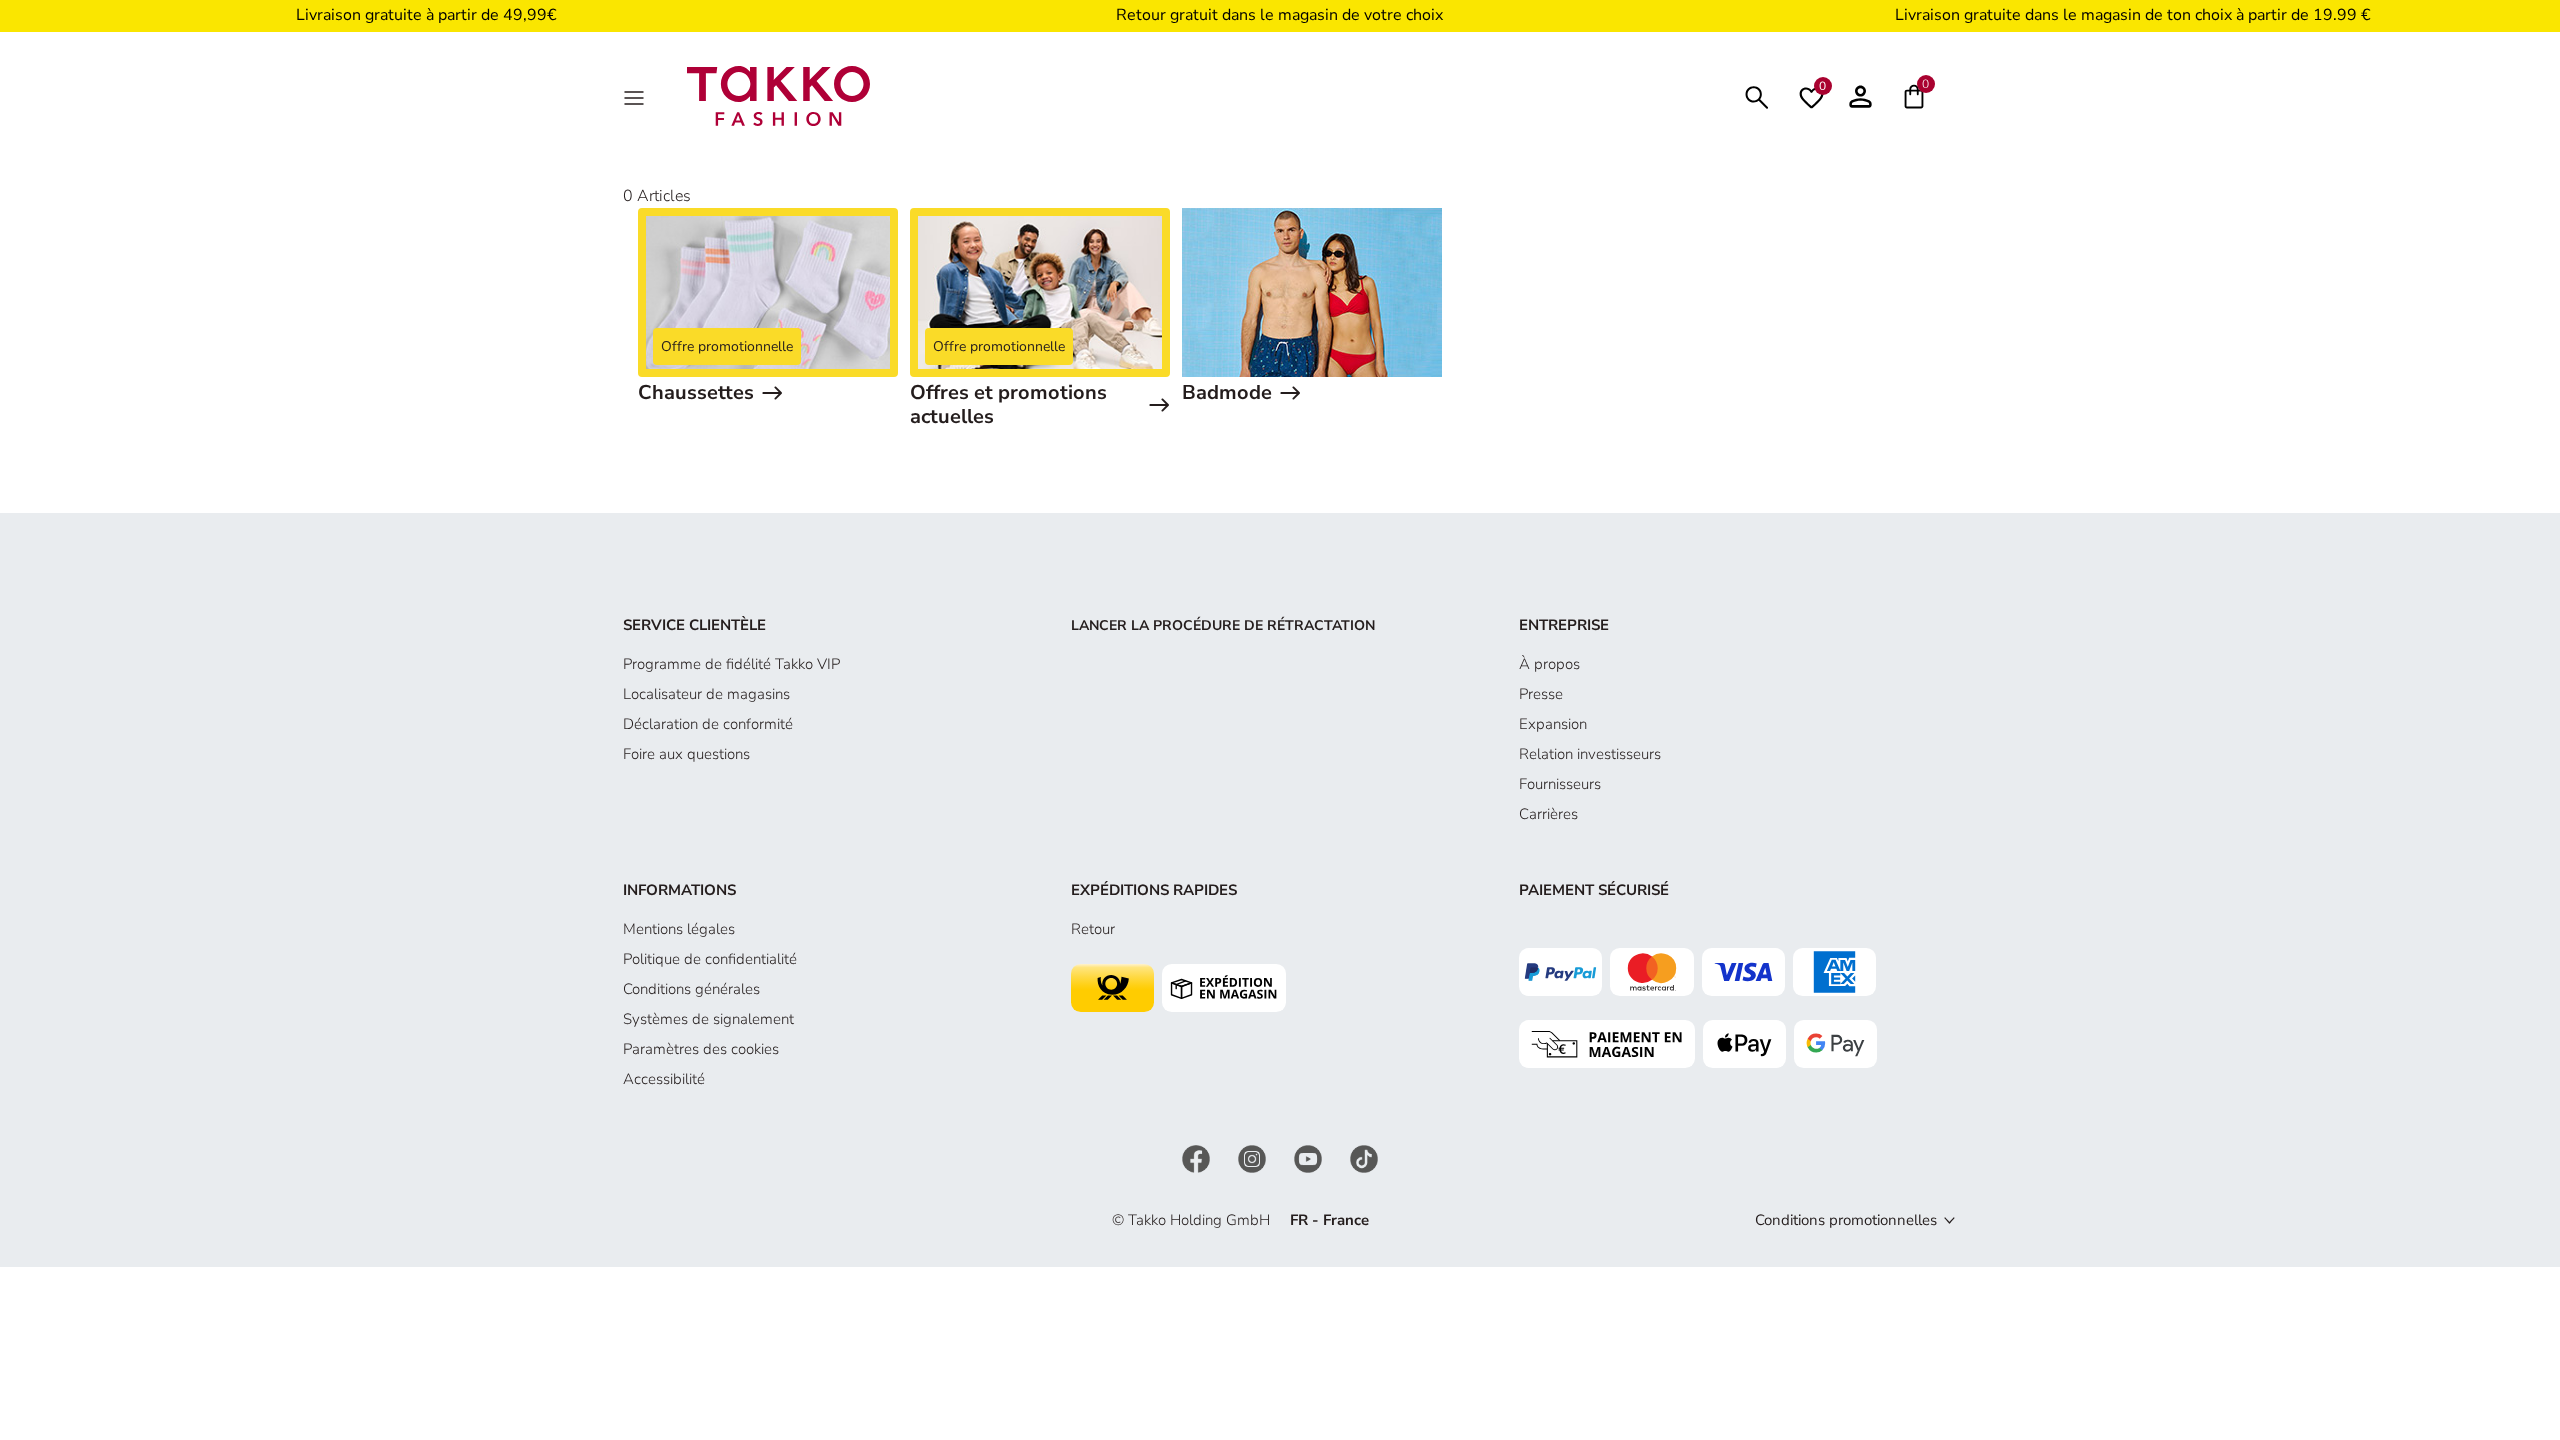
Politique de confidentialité (710, 959)
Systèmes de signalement (708, 1019)
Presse (1541, 694)
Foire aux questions (686, 754)
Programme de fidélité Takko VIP (731, 664)
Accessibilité (664, 1079)
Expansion (1553, 724)
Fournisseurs (1560, 784)
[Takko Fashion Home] (779, 95)
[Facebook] (1198, 1158)
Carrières (1548, 814)
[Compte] (1860, 96)
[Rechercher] (1757, 95)
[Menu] (636, 96)
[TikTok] (1364, 1158)
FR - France (1329, 1220)
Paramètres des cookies (701, 1049)
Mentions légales (679, 929)
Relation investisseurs (1590, 754)
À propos (1549, 664)
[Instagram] (1254, 1158)
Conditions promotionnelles (1846, 1220)
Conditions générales (691, 989)
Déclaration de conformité (708, 724)
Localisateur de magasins (706, 694)
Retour (1093, 929)
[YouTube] (1310, 1158)
